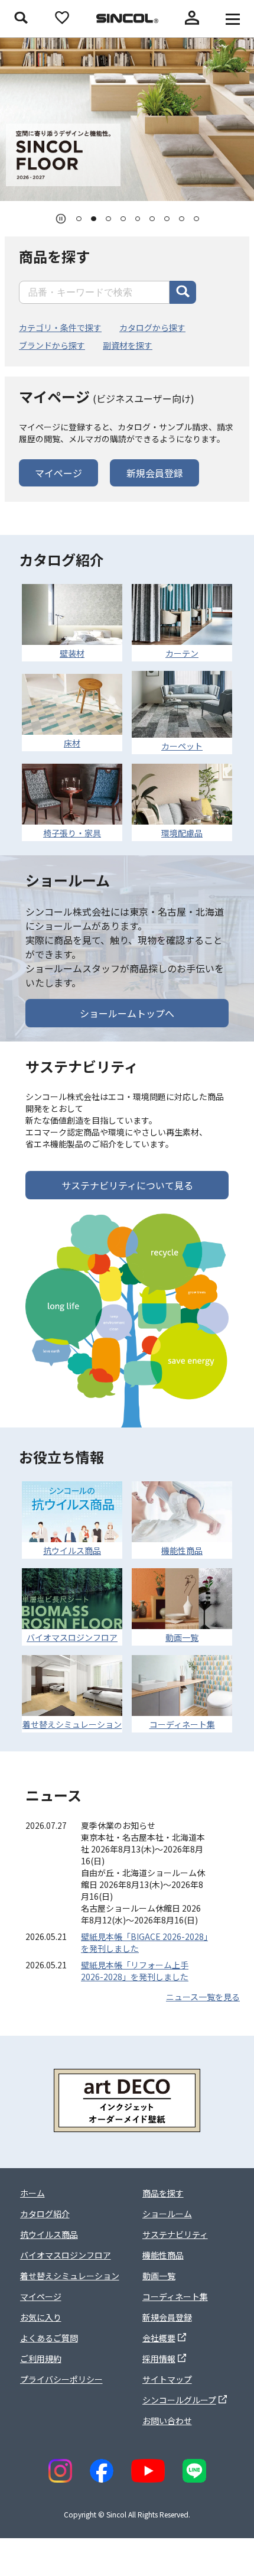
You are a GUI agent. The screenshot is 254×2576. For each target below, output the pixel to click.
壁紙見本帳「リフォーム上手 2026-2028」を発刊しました (135, 1971)
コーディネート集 (182, 1724)
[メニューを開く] (233, 19)
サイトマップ (167, 2379)
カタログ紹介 (45, 2214)
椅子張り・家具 (72, 833)
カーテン (182, 653)
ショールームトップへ (127, 1013)
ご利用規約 (41, 2358)
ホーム (32, 2193)
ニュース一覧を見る (203, 1997)
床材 (72, 743)
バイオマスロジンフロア (72, 1637)
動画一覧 (182, 1637)
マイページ (58, 473)
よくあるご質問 (49, 2338)
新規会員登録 (155, 473)
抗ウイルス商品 (72, 1550)
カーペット (182, 746)
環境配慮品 (182, 833)
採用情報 (159, 2358)
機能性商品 (182, 1550)
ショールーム (167, 2214)
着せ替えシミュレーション (72, 1724)
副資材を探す (128, 345)
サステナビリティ (175, 2234)
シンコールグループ (179, 2400)
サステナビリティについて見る (127, 1185)
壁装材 (72, 653)
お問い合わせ (167, 2421)
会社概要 (159, 2338)
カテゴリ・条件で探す (60, 327)
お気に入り (41, 2317)
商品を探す (163, 2193)
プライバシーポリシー (61, 2379)
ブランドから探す (52, 345)
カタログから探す (152, 327)
